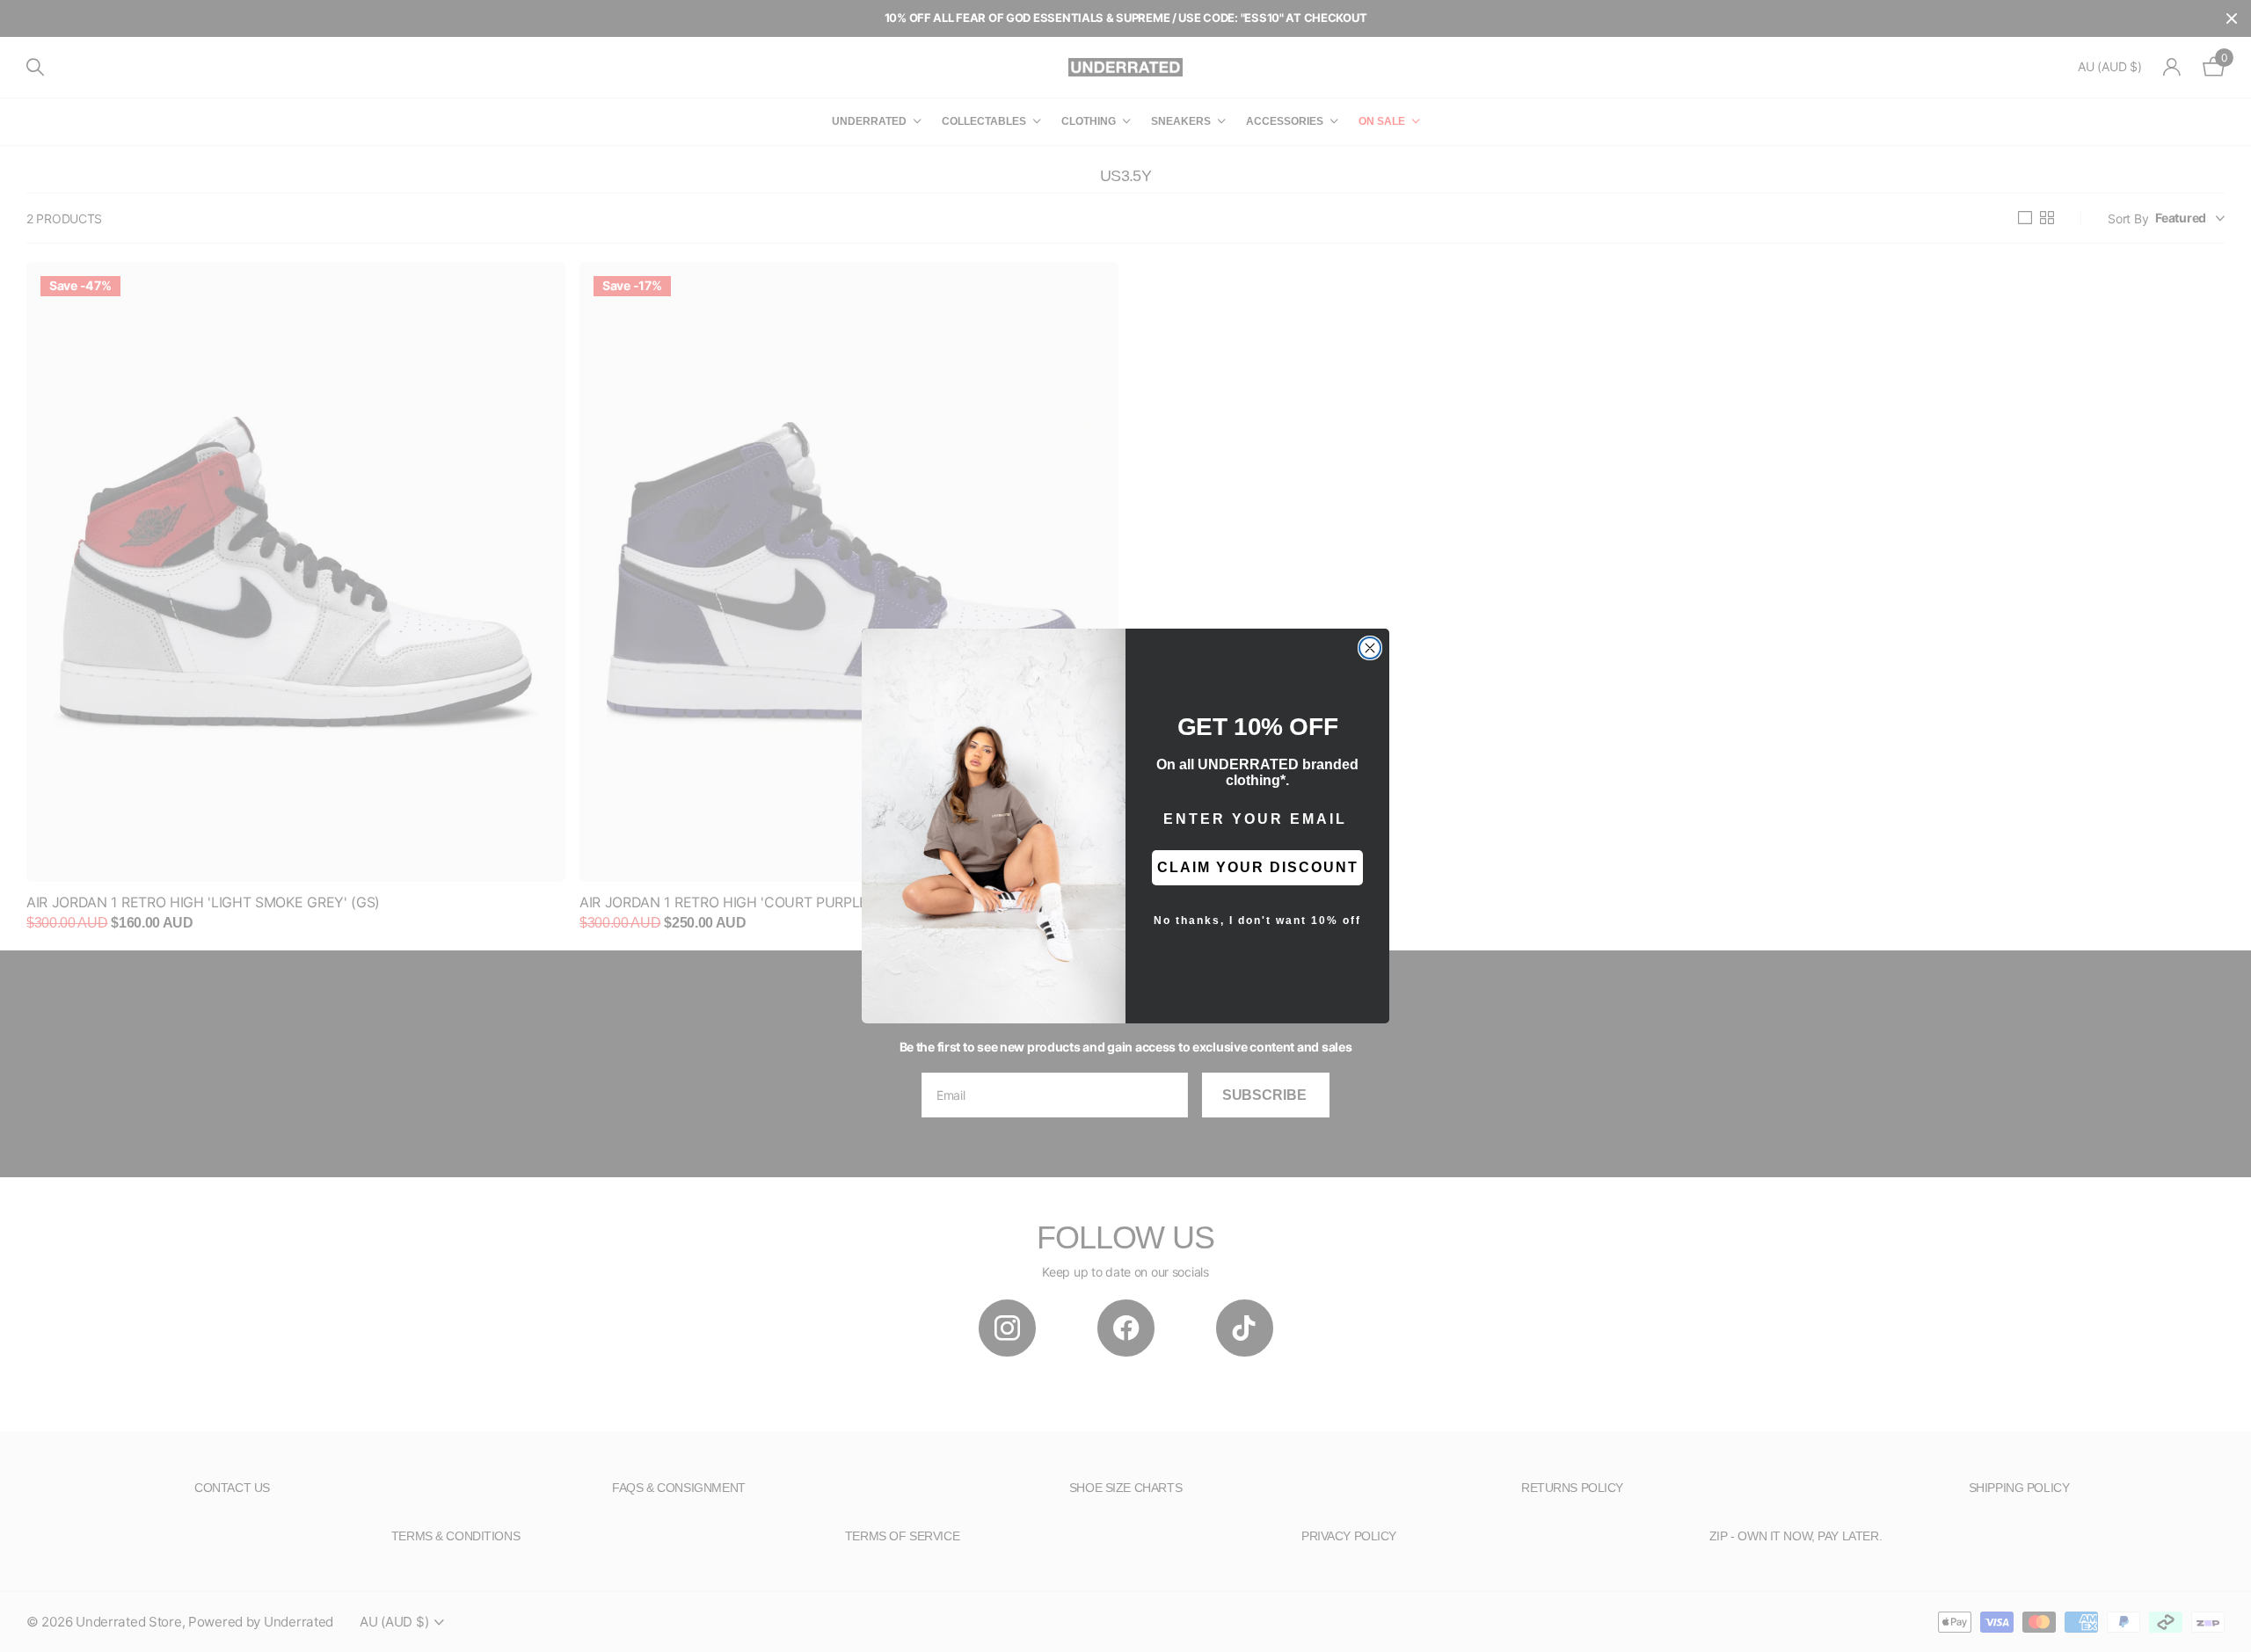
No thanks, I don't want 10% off (1257, 921)
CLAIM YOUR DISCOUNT (1258, 867)
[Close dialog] (1370, 648)
